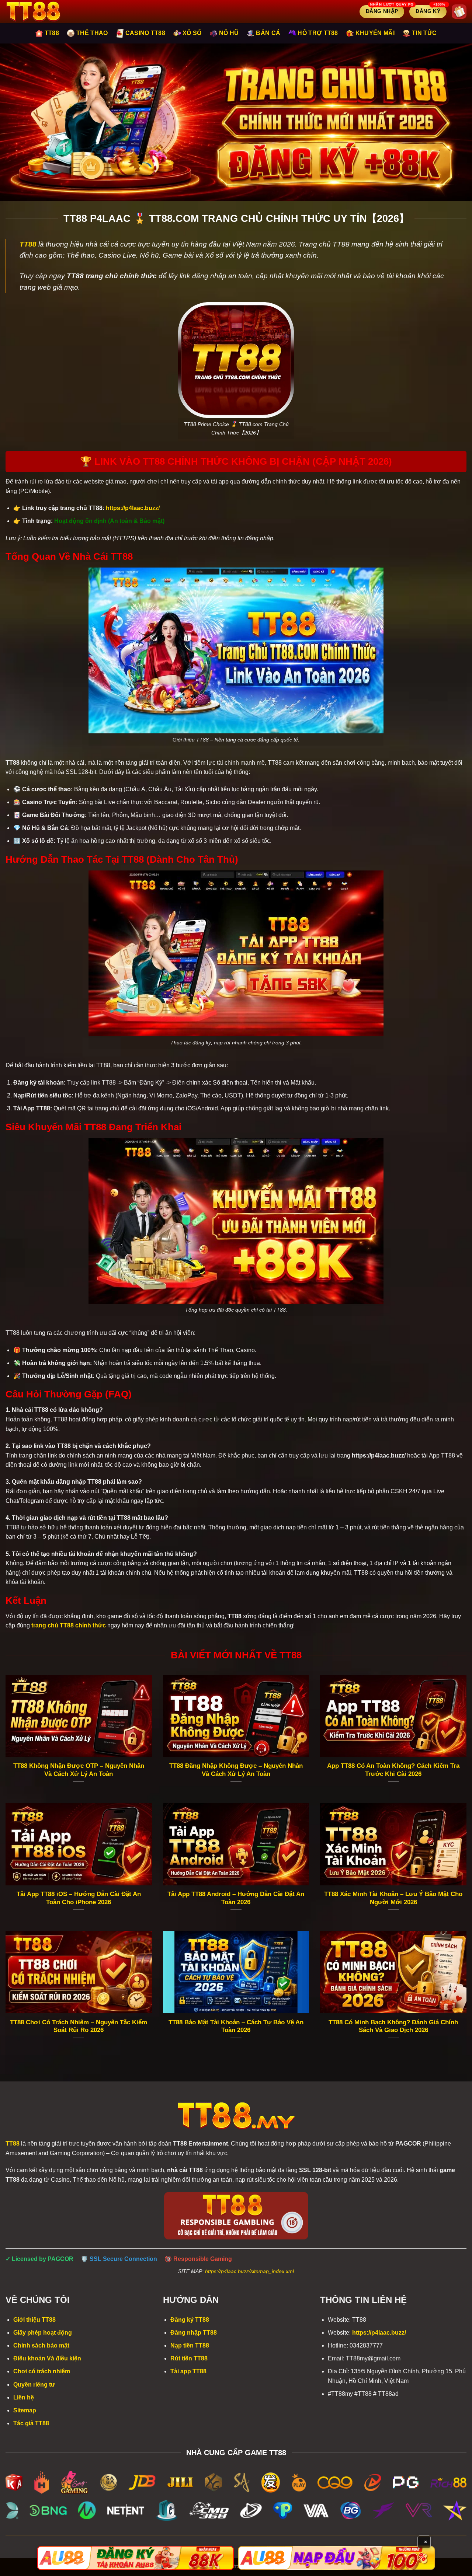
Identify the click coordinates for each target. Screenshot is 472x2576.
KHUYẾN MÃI (375, 33)
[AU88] (136, 2558)
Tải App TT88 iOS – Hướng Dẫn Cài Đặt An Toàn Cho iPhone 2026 (79, 1898)
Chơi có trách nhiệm (42, 2371)
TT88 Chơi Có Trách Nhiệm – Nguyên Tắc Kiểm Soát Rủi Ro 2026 (79, 2026)
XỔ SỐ (192, 33)
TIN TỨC (424, 33)
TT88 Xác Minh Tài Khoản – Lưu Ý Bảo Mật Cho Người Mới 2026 (393, 1898)
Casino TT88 (145, 33)
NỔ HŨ (229, 33)
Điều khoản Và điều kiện (47, 2358)
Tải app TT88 (188, 2371)
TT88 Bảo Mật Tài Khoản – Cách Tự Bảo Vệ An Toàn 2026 (236, 2026)
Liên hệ (24, 2397)
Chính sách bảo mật (41, 2345)
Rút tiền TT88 (189, 2358)
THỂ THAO (92, 33)
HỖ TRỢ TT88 (318, 33)
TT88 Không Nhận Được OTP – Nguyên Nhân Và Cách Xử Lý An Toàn (79, 1770)
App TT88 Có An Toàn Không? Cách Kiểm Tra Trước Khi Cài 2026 (393, 1770)
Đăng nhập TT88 (194, 2333)
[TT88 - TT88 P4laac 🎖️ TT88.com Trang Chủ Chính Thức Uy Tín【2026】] (43, 12)
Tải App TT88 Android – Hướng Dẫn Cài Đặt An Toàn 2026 (236, 1898)
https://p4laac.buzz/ (379, 2333)
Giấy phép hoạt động (43, 2333)
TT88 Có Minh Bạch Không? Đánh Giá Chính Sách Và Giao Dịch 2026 (393, 2026)
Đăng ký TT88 (190, 2320)
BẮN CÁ (268, 33)
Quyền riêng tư (34, 2385)
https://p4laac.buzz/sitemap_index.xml (249, 2271)
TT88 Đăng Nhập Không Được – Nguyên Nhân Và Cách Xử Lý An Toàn (236, 1770)
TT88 (52, 33)
